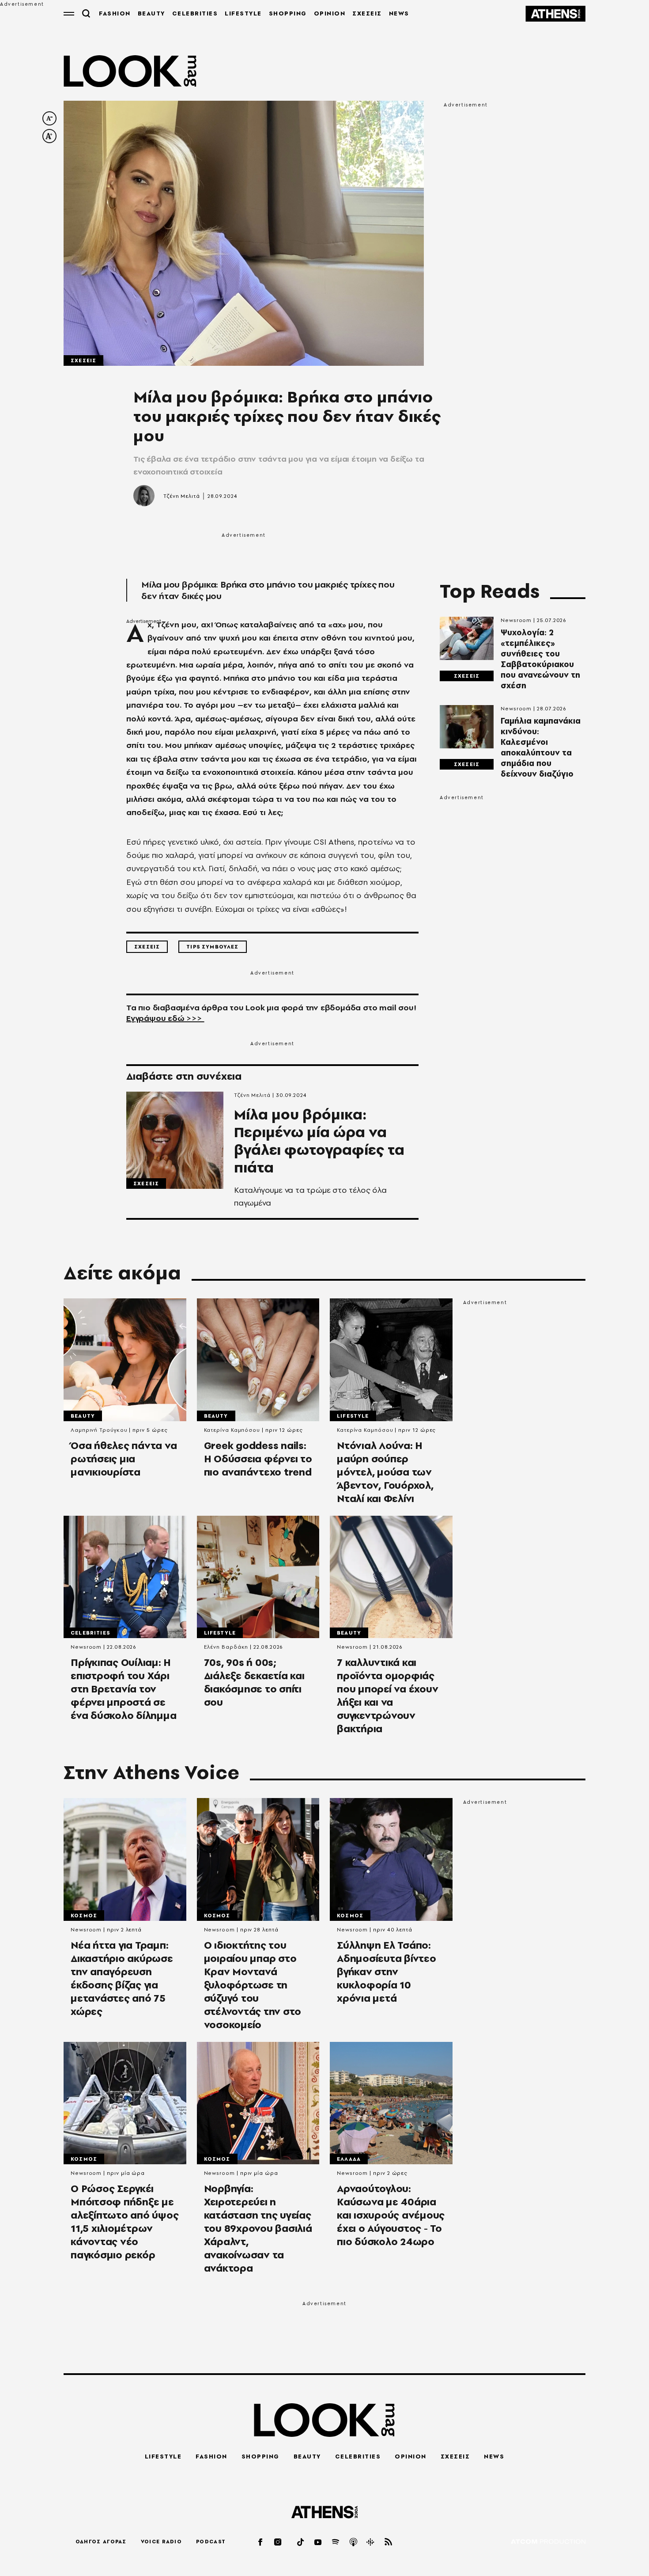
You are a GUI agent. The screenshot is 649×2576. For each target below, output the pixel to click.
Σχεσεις (83, 360)
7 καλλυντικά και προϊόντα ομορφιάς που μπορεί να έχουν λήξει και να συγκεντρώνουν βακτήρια (387, 1696)
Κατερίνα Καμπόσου (232, 1430)
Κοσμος (84, 1916)
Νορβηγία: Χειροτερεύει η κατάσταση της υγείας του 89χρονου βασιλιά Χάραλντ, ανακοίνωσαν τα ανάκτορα (258, 2228)
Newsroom (516, 620)
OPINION (330, 13)
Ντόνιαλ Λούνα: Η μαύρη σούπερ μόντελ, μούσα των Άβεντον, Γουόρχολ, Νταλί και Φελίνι (385, 1472)
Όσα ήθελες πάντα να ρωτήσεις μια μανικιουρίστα (124, 1459)
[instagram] (278, 2542)
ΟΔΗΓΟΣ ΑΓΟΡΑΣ (101, 2542)
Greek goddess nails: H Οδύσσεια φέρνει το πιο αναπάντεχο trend (258, 1459)
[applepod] (354, 2542)
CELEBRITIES (195, 13)
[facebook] (261, 2542)
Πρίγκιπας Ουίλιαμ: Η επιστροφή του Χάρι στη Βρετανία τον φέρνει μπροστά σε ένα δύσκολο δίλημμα (123, 1689)
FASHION (115, 13)
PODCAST (211, 2542)
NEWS (399, 13)
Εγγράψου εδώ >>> (165, 1018)
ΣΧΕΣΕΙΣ (367, 13)
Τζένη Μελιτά (182, 496)
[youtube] (318, 2542)
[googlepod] (371, 2542)
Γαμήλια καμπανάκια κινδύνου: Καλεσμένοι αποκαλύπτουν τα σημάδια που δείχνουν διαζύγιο (541, 747)
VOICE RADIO (161, 2542)
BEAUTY (151, 13)
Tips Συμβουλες (212, 947)
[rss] (389, 2542)
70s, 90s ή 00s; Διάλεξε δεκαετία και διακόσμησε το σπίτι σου (254, 1682)
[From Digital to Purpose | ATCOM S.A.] (548, 2542)
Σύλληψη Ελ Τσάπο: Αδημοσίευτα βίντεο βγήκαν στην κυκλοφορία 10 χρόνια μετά (387, 1972)
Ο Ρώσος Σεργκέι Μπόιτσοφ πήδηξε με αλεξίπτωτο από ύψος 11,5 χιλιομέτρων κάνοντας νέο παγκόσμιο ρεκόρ (125, 2222)
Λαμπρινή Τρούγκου (99, 1430)
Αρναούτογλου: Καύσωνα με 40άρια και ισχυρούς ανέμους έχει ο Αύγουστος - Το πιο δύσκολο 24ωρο (391, 2215)
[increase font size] (49, 136)
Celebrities (90, 1633)
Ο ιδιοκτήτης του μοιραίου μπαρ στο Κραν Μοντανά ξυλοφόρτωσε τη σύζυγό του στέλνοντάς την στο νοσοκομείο (253, 1985)
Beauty (83, 1416)
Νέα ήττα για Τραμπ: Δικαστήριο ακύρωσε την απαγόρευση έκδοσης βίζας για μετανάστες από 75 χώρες (122, 1978)
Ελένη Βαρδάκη (226, 1647)
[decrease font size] (49, 118)
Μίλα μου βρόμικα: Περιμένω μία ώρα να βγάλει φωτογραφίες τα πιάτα (319, 1141)
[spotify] (336, 2542)
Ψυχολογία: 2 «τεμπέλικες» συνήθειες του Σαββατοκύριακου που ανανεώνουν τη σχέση (540, 659)
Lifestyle (353, 1416)
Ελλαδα (349, 2159)
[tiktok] (301, 2542)
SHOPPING (288, 13)
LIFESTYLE (243, 13)
